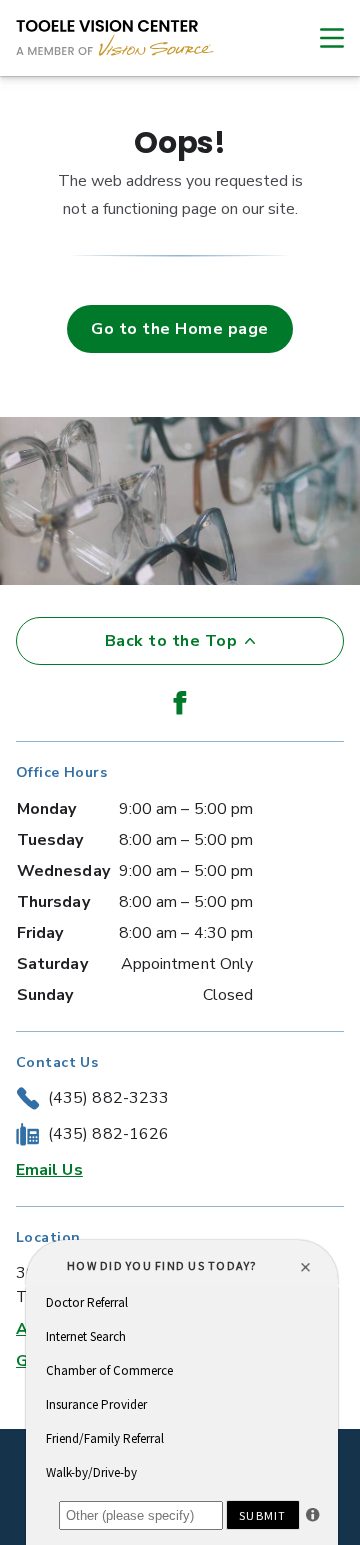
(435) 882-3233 (108, 1098)
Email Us (49, 1170)
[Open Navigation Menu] (322, 38)
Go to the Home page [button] (179, 329)
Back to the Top (171, 641)
